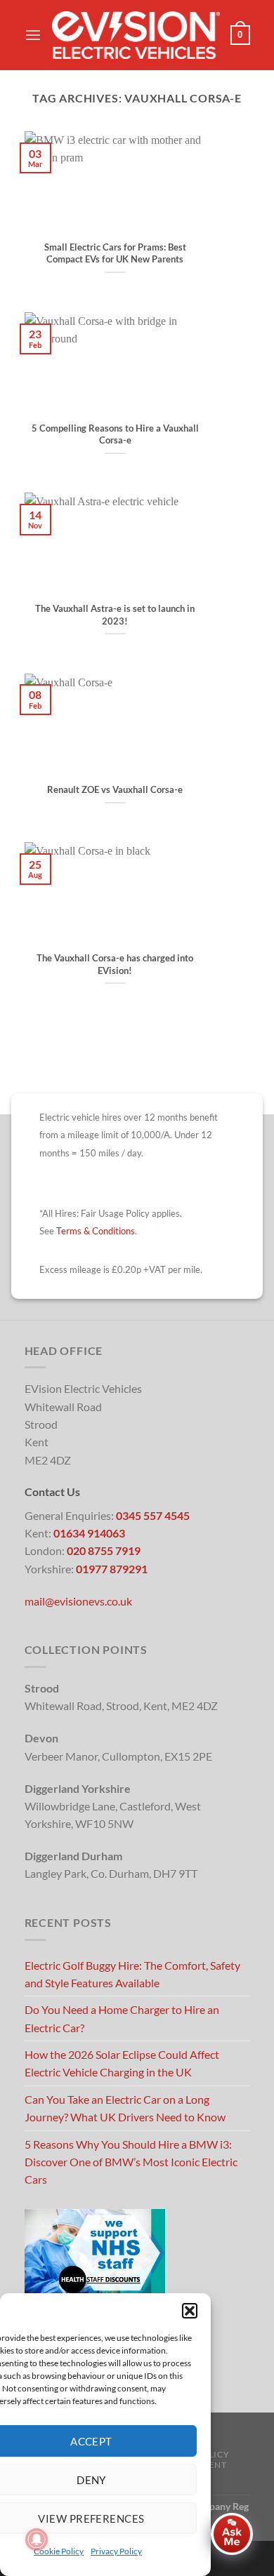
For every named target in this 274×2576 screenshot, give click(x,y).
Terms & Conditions (96, 1231)
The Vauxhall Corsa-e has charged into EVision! (115, 964)
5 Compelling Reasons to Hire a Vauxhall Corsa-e (115, 434)
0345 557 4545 (153, 1515)
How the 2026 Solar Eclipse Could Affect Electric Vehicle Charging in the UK (122, 2063)
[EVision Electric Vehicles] (136, 35)
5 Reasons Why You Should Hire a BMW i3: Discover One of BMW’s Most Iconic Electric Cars (131, 2162)
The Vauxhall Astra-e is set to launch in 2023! (115, 615)
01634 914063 (89, 1533)
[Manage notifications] (37, 2540)
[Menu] (33, 35)
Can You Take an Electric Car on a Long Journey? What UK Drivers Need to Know (125, 2108)
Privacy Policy (116, 2551)
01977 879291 (112, 1569)
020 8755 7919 (104, 1550)
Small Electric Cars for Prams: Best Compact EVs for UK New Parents (115, 253)
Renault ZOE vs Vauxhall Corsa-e (115, 789)
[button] (190, 2311)
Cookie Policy (59, 2551)
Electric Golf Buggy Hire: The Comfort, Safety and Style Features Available (132, 1974)
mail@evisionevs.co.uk (78, 1601)
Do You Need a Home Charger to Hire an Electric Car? (122, 2018)
